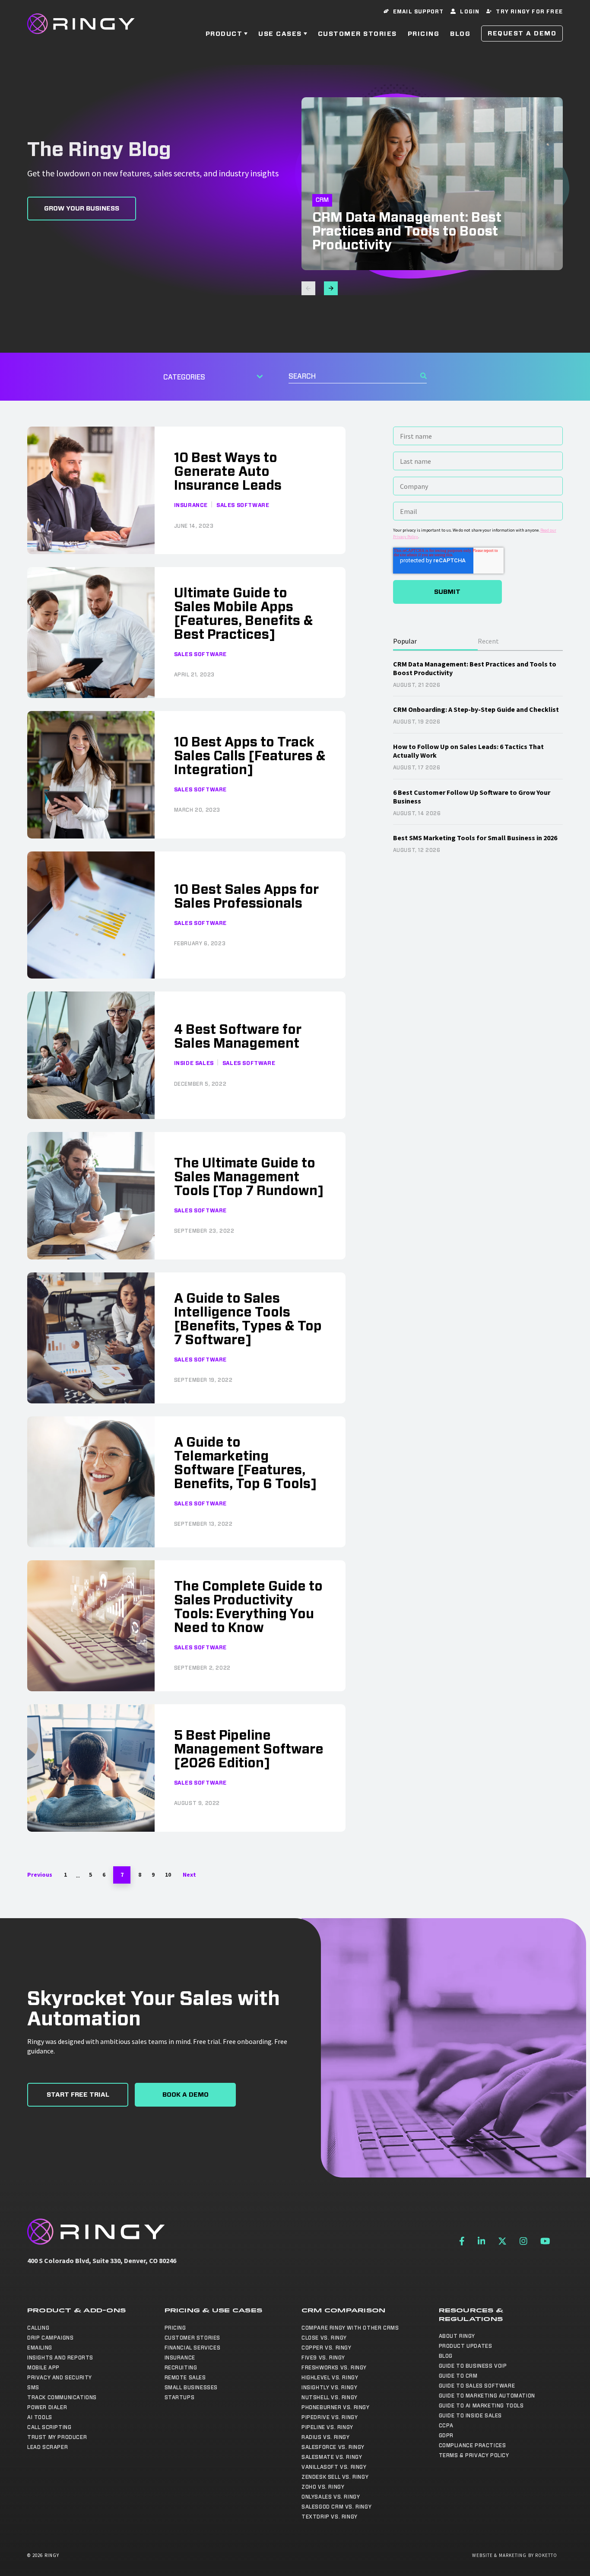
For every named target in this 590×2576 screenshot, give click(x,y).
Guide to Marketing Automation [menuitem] (487, 2396)
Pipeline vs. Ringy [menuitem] (327, 2427)
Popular (405, 641)
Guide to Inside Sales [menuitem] (471, 2416)
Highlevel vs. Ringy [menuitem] (330, 2378)
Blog (460, 34)
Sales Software (243, 505)
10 (168, 1875)
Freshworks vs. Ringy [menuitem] (334, 2368)
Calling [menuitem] (38, 2328)
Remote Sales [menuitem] (185, 2378)
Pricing (424, 34)
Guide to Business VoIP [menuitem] (473, 2366)
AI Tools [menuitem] (40, 2417)
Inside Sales (194, 1063)
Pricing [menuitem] (175, 2328)
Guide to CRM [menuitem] (458, 2376)
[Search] (423, 376)
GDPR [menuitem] (446, 2436)
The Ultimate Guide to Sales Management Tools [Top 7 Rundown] (249, 1177)
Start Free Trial (78, 2095)
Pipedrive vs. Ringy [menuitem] (330, 2417)
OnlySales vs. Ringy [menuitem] (331, 2497)
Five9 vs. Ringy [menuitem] (323, 2358)
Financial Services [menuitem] (193, 2348)
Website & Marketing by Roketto (515, 2555)
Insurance (191, 505)
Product (224, 34)
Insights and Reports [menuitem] (60, 2358)
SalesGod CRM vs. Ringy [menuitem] (336, 2507)
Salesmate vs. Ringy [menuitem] (332, 2457)
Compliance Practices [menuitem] (473, 2445)
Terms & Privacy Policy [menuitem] (474, 2455)
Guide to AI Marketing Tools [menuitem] (481, 2406)
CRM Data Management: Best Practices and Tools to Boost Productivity (407, 232)
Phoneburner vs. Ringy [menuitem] (336, 2407)
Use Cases (280, 34)
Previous (40, 1875)
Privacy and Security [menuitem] (60, 2378)
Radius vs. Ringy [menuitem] (326, 2437)
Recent (488, 641)
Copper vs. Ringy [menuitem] (327, 2348)
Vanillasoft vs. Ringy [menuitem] (334, 2467)
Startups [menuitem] (180, 2397)
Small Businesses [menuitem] (191, 2388)
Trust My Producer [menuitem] (57, 2437)
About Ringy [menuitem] (457, 2336)
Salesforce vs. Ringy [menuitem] (333, 2447)
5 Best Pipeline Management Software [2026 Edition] (249, 1750)
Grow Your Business (82, 209)
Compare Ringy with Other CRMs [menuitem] (350, 2328)
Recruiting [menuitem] (181, 2368)
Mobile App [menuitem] (43, 2368)
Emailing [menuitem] (40, 2348)
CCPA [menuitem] (446, 2426)
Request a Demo (522, 33)
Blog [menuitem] (446, 2356)
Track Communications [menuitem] (62, 2397)
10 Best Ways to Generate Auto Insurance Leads (228, 472)
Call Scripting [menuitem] (49, 2427)
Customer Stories (357, 34)
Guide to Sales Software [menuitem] (477, 2386)
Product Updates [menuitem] (466, 2346)
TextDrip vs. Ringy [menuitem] (330, 2517)
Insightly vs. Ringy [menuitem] (329, 2388)
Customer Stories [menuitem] (193, 2338)
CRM (322, 200)
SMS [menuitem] (33, 2388)
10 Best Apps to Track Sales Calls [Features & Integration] (250, 756)
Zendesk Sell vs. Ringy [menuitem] (335, 2477)
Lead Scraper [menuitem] (48, 2447)
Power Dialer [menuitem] (47, 2407)
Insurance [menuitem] (180, 2358)
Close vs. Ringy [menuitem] (324, 2338)
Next (189, 1875)
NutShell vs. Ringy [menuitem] (330, 2397)
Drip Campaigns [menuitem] (50, 2338)
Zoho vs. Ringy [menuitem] (323, 2487)
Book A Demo (186, 2095)
